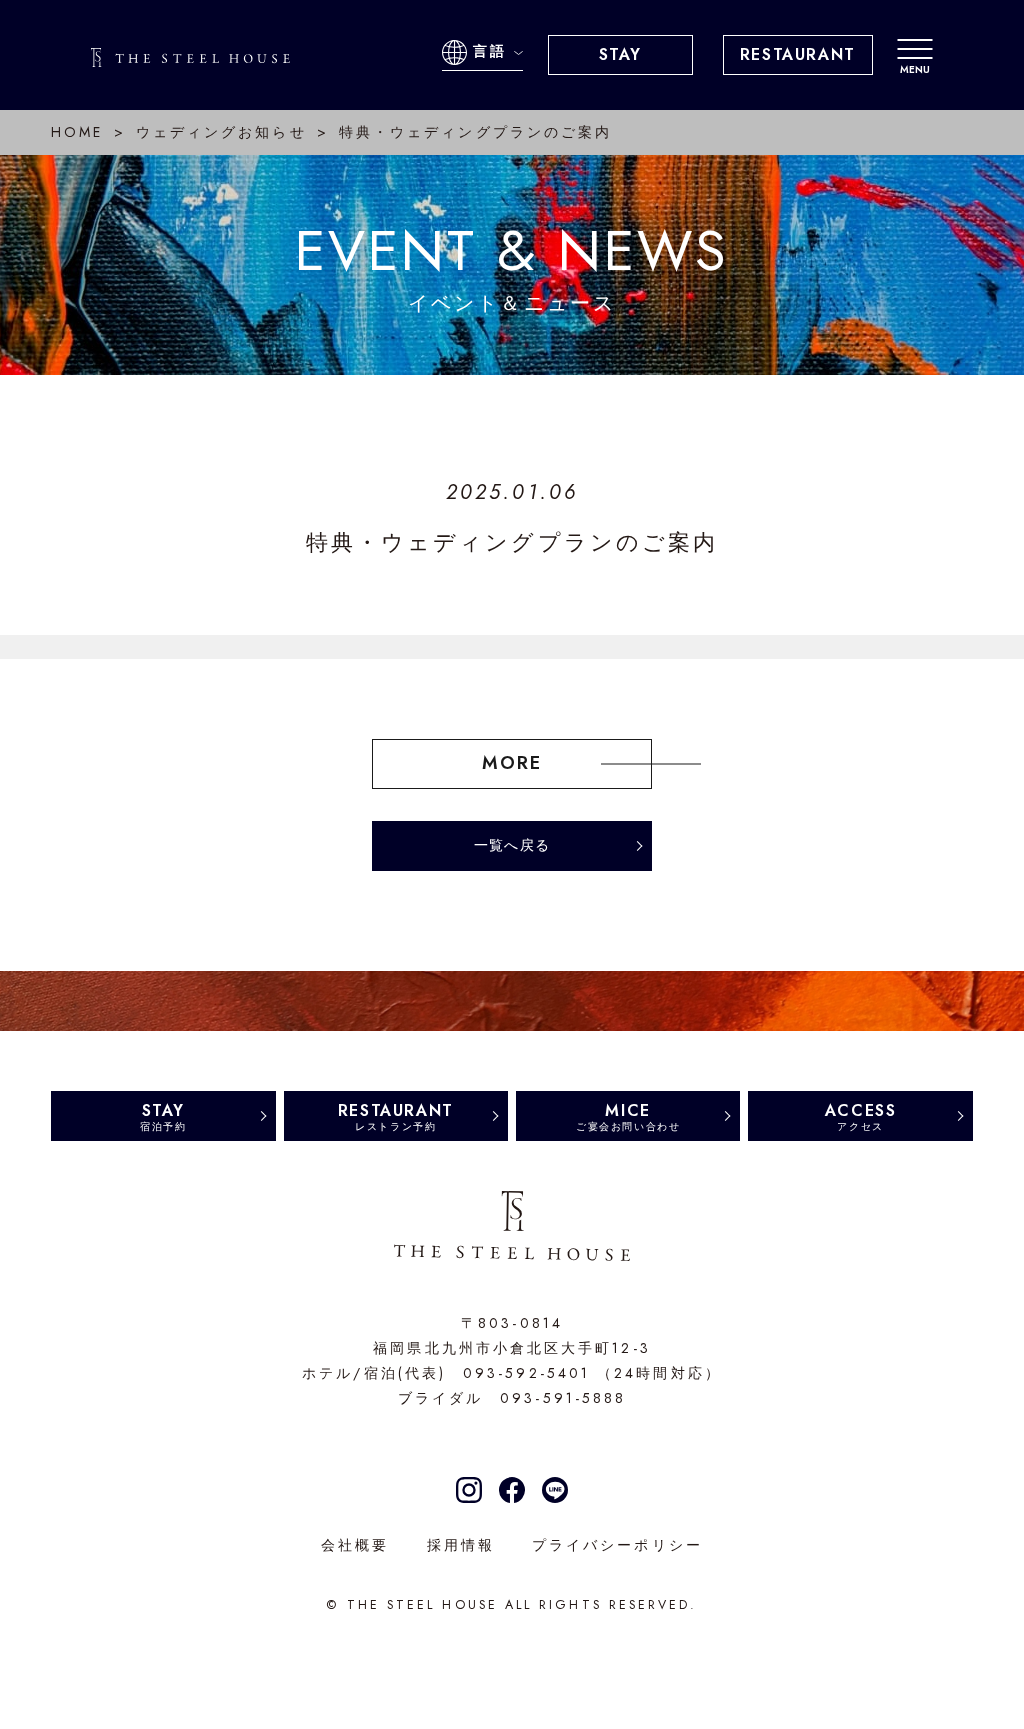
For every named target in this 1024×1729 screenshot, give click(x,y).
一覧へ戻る (512, 845)
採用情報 (461, 1545)
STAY (620, 54)
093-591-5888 (563, 1398)
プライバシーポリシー (617, 1545)
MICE (628, 1116)
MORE (511, 763)
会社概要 (355, 1545)
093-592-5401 (526, 1373)
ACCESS (861, 1116)
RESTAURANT (798, 54)
